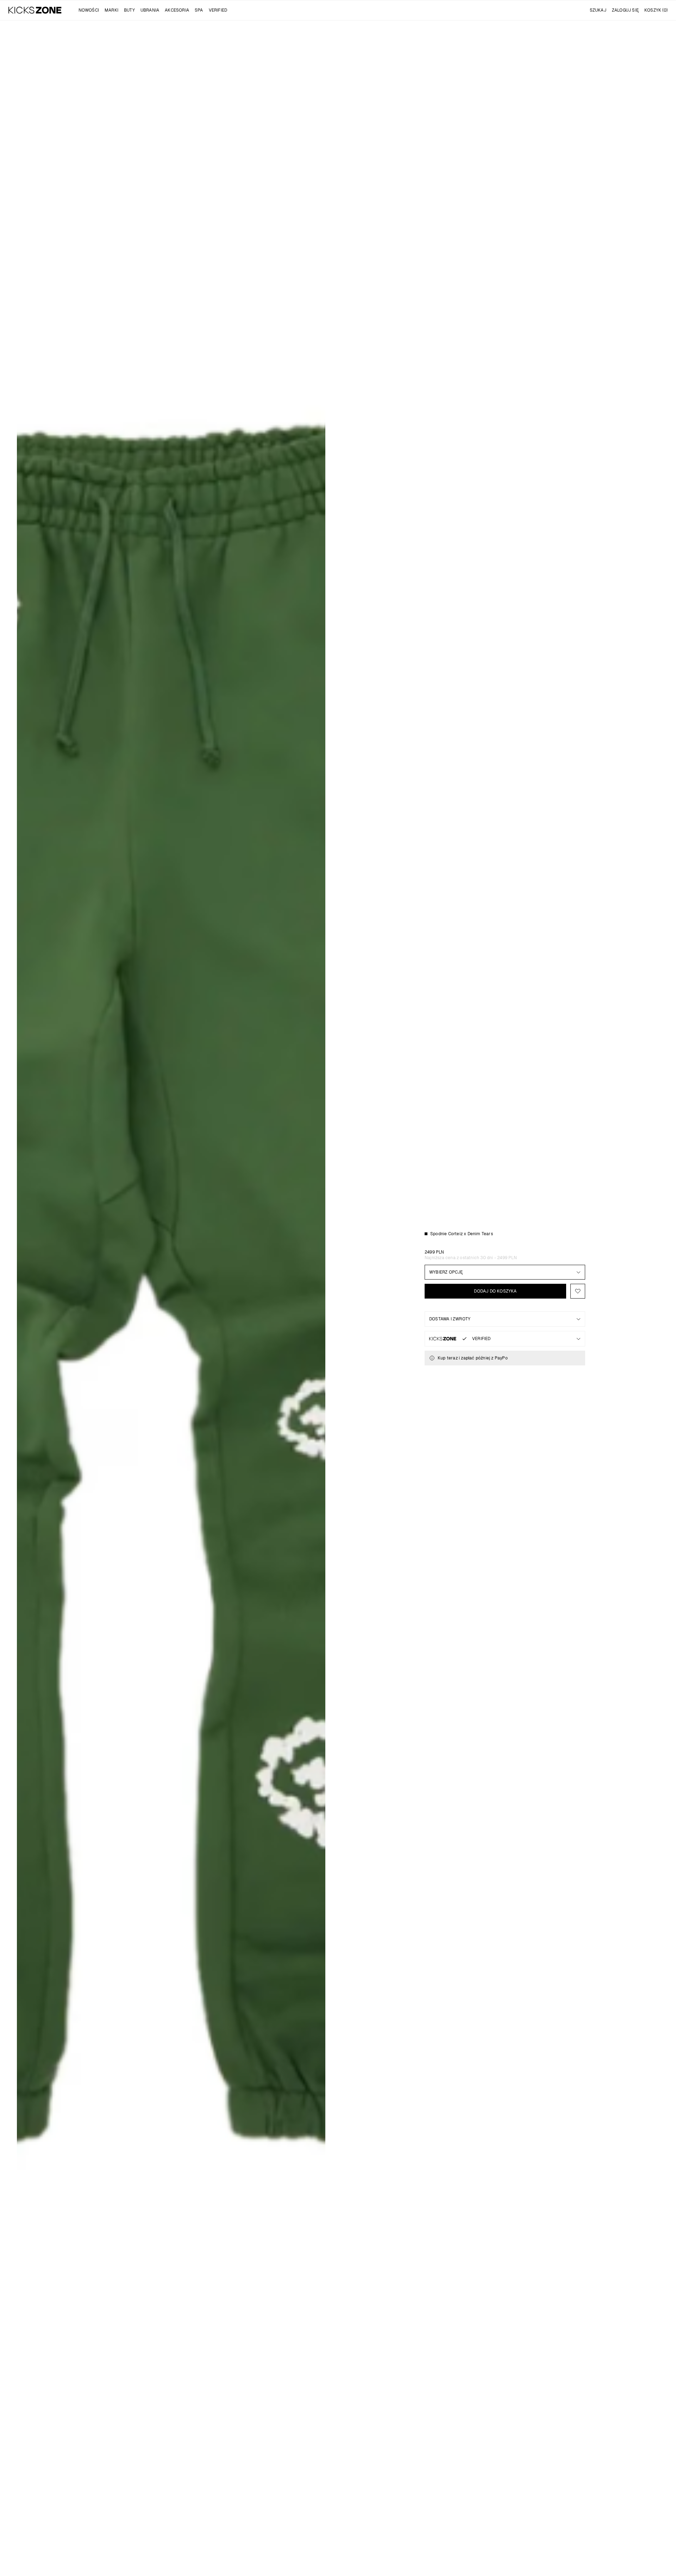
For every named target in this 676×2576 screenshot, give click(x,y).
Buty (129, 10)
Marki (111, 10)
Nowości (89, 10)
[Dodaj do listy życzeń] (578, 1291)
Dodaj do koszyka (495, 1291)
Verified (218, 10)
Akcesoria (177, 10)
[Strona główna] (35, 10)
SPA (199, 10)
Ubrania (150, 10)
